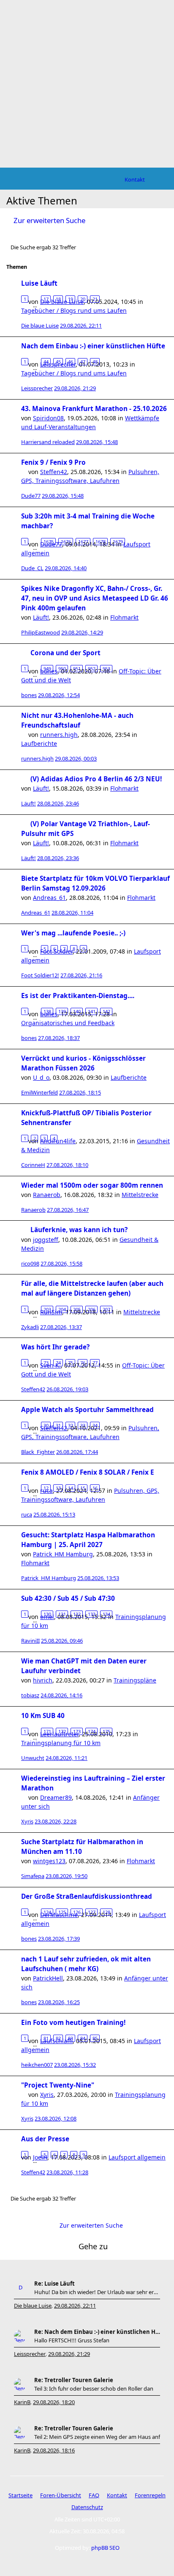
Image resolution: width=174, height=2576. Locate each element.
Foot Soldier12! (40, 975)
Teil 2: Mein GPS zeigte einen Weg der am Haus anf (97, 2437)
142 (106, 1011)
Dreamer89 (56, 1797)
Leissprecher (37, 388)
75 (71, 1363)
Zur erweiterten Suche (49, 220)
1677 (83, 542)
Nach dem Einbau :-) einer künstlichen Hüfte (93, 346)
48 (95, 362)
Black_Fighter (38, 1452)
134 (106, 1614)
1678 (101, 542)
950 (62, 669)
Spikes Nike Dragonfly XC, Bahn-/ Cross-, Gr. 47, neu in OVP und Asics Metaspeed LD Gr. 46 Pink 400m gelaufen (95, 598)
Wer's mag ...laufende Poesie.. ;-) (73, 933)
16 (95, 1488)
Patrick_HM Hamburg (63, 1554)
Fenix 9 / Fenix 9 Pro (53, 462)
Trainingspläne (135, 1680)
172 (62, 1731)
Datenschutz (87, 2507)
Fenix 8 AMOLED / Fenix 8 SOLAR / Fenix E (88, 1472)
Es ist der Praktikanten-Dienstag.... (78, 996)
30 (46, 1425)
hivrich (43, 1680)
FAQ (94, 2495)
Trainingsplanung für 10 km (61, 1743)
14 (71, 1488)
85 (95, 2038)
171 (47, 1731)
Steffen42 (54, 472)
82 (58, 2038)
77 (95, 1363)
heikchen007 (37, 2065)
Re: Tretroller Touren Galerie (74, 2380)
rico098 (30, 1263)
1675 (49, 542)
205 (77, 1309)
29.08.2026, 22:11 (75, 2306)
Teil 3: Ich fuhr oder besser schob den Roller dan (94, 2388)
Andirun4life (58, 1141)
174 (92, 1731)
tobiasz (30, 1695)
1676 (66, 542)
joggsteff (46, 1240)
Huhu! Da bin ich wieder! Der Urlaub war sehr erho (97, 2292)
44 (46, 362)
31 (58, 1425)
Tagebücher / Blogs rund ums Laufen (74, 310)
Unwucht (33, 1758)
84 (83, 2038)
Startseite (20, 2495)
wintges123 (49, 1861)
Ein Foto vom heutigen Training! (73, 2023)
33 (83, 1425)
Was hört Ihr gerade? (55, 1347)
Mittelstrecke (140, 1195)
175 (106, 1731)
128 (106, 1912)
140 (77, 1011)
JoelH (40, 2157)
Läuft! (41, 617)
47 (83, 362)
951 (77, 669)
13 (58, 1488)
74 (58, 1363)
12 (46, 1488)
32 (71, 1425)
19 (71, 299)
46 (71, 362)
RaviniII (30, 1641)
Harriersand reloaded (48, 442)
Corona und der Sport (65, 653)
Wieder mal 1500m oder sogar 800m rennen (92, 1185)
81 (46, 2038)
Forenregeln (150, 2495)
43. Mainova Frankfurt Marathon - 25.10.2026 (94, 409)
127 (92, 1912)
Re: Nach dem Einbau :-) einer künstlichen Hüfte (97, 2332)
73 (46, 1363)
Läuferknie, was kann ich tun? (79, 1230)
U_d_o (41, 1077)
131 (62, 1614)
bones (29, 695)
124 (47, 1912)
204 (62, 1309)
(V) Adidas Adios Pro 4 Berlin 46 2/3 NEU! (96, 779)
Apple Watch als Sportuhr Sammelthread (87, 1410)
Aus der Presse (45, 2139)
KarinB (22, 2402)
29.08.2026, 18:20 (54, 2402)
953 (106, 669)
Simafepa (33, 1876)
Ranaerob (47, 1195)
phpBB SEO (105, 2548)
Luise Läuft (39, 283)
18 (58, 299)
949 (47, 669)
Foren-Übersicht (61, 2495)
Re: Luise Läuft (54, 2284)
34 (95, 1425)
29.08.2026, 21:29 (69, 2354)
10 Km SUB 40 (43, 1716)
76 (83, 1363)
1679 (118, 542)
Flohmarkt (124, 617)
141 (92, 1011)
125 (62, 1912)
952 (92, 669)
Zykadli (30, 1327)
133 (92, 1614)
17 (46, 299)
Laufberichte (39, 743)
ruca (27, 1514)
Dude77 (31, 496)
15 (83, 1488)
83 (71, 2038)
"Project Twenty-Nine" (58, 2085)
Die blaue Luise (40, 325)
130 (47, 1614)
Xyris (27, 1821)
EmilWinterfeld (39, 1092)
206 (92, 1309)
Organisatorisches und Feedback (68, 1023)
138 (47, 1011)
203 (47, 1309)
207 (106, 1309)
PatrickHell (48, 1978)
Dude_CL (32, 568)
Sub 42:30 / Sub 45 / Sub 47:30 (68, 1598)
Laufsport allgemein (137, 2157)
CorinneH (33, 1165)
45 (58, 362)
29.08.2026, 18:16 (54, 2450)
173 (77, 1731)
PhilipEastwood (41, 632)
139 (62, 1011)
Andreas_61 (49, 898)
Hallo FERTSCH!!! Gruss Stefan (72, 2340)
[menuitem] (135, 179)
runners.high (59, 735)
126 (77, 1912)
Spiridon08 (48, 418)
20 (83, 299)
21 (95, 299)
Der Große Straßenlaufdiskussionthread (87, 1896)
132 (77, 1614)
